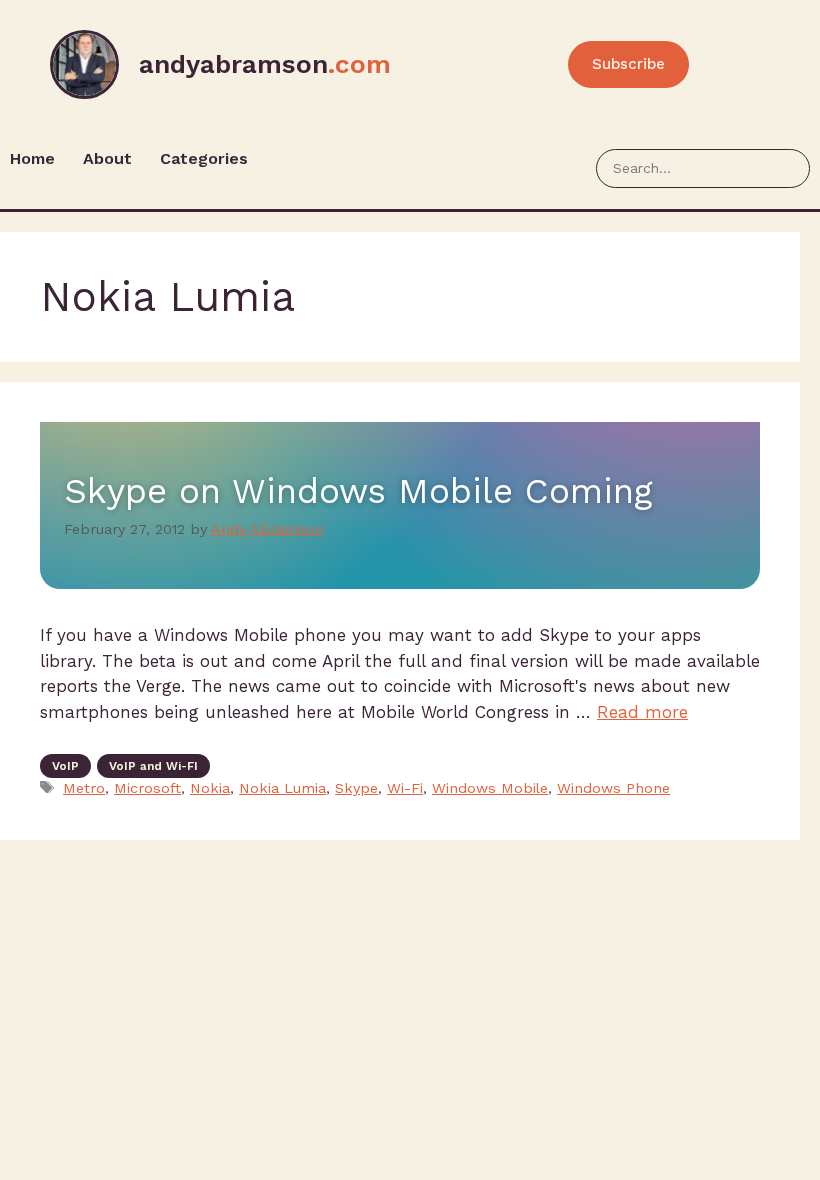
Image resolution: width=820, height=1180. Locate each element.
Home (32, 158)
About (107, 158)
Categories (204, 158)
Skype (356, 788)
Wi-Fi (405, 788)
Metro (84, 788)
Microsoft (147, 788)
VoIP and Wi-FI (153, 766)
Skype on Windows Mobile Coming (358, 491)
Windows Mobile (490, 788)
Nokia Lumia (282, 788)
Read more (642, 712)
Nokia (210, 788)
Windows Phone (613, 788)
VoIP (65, 766)
